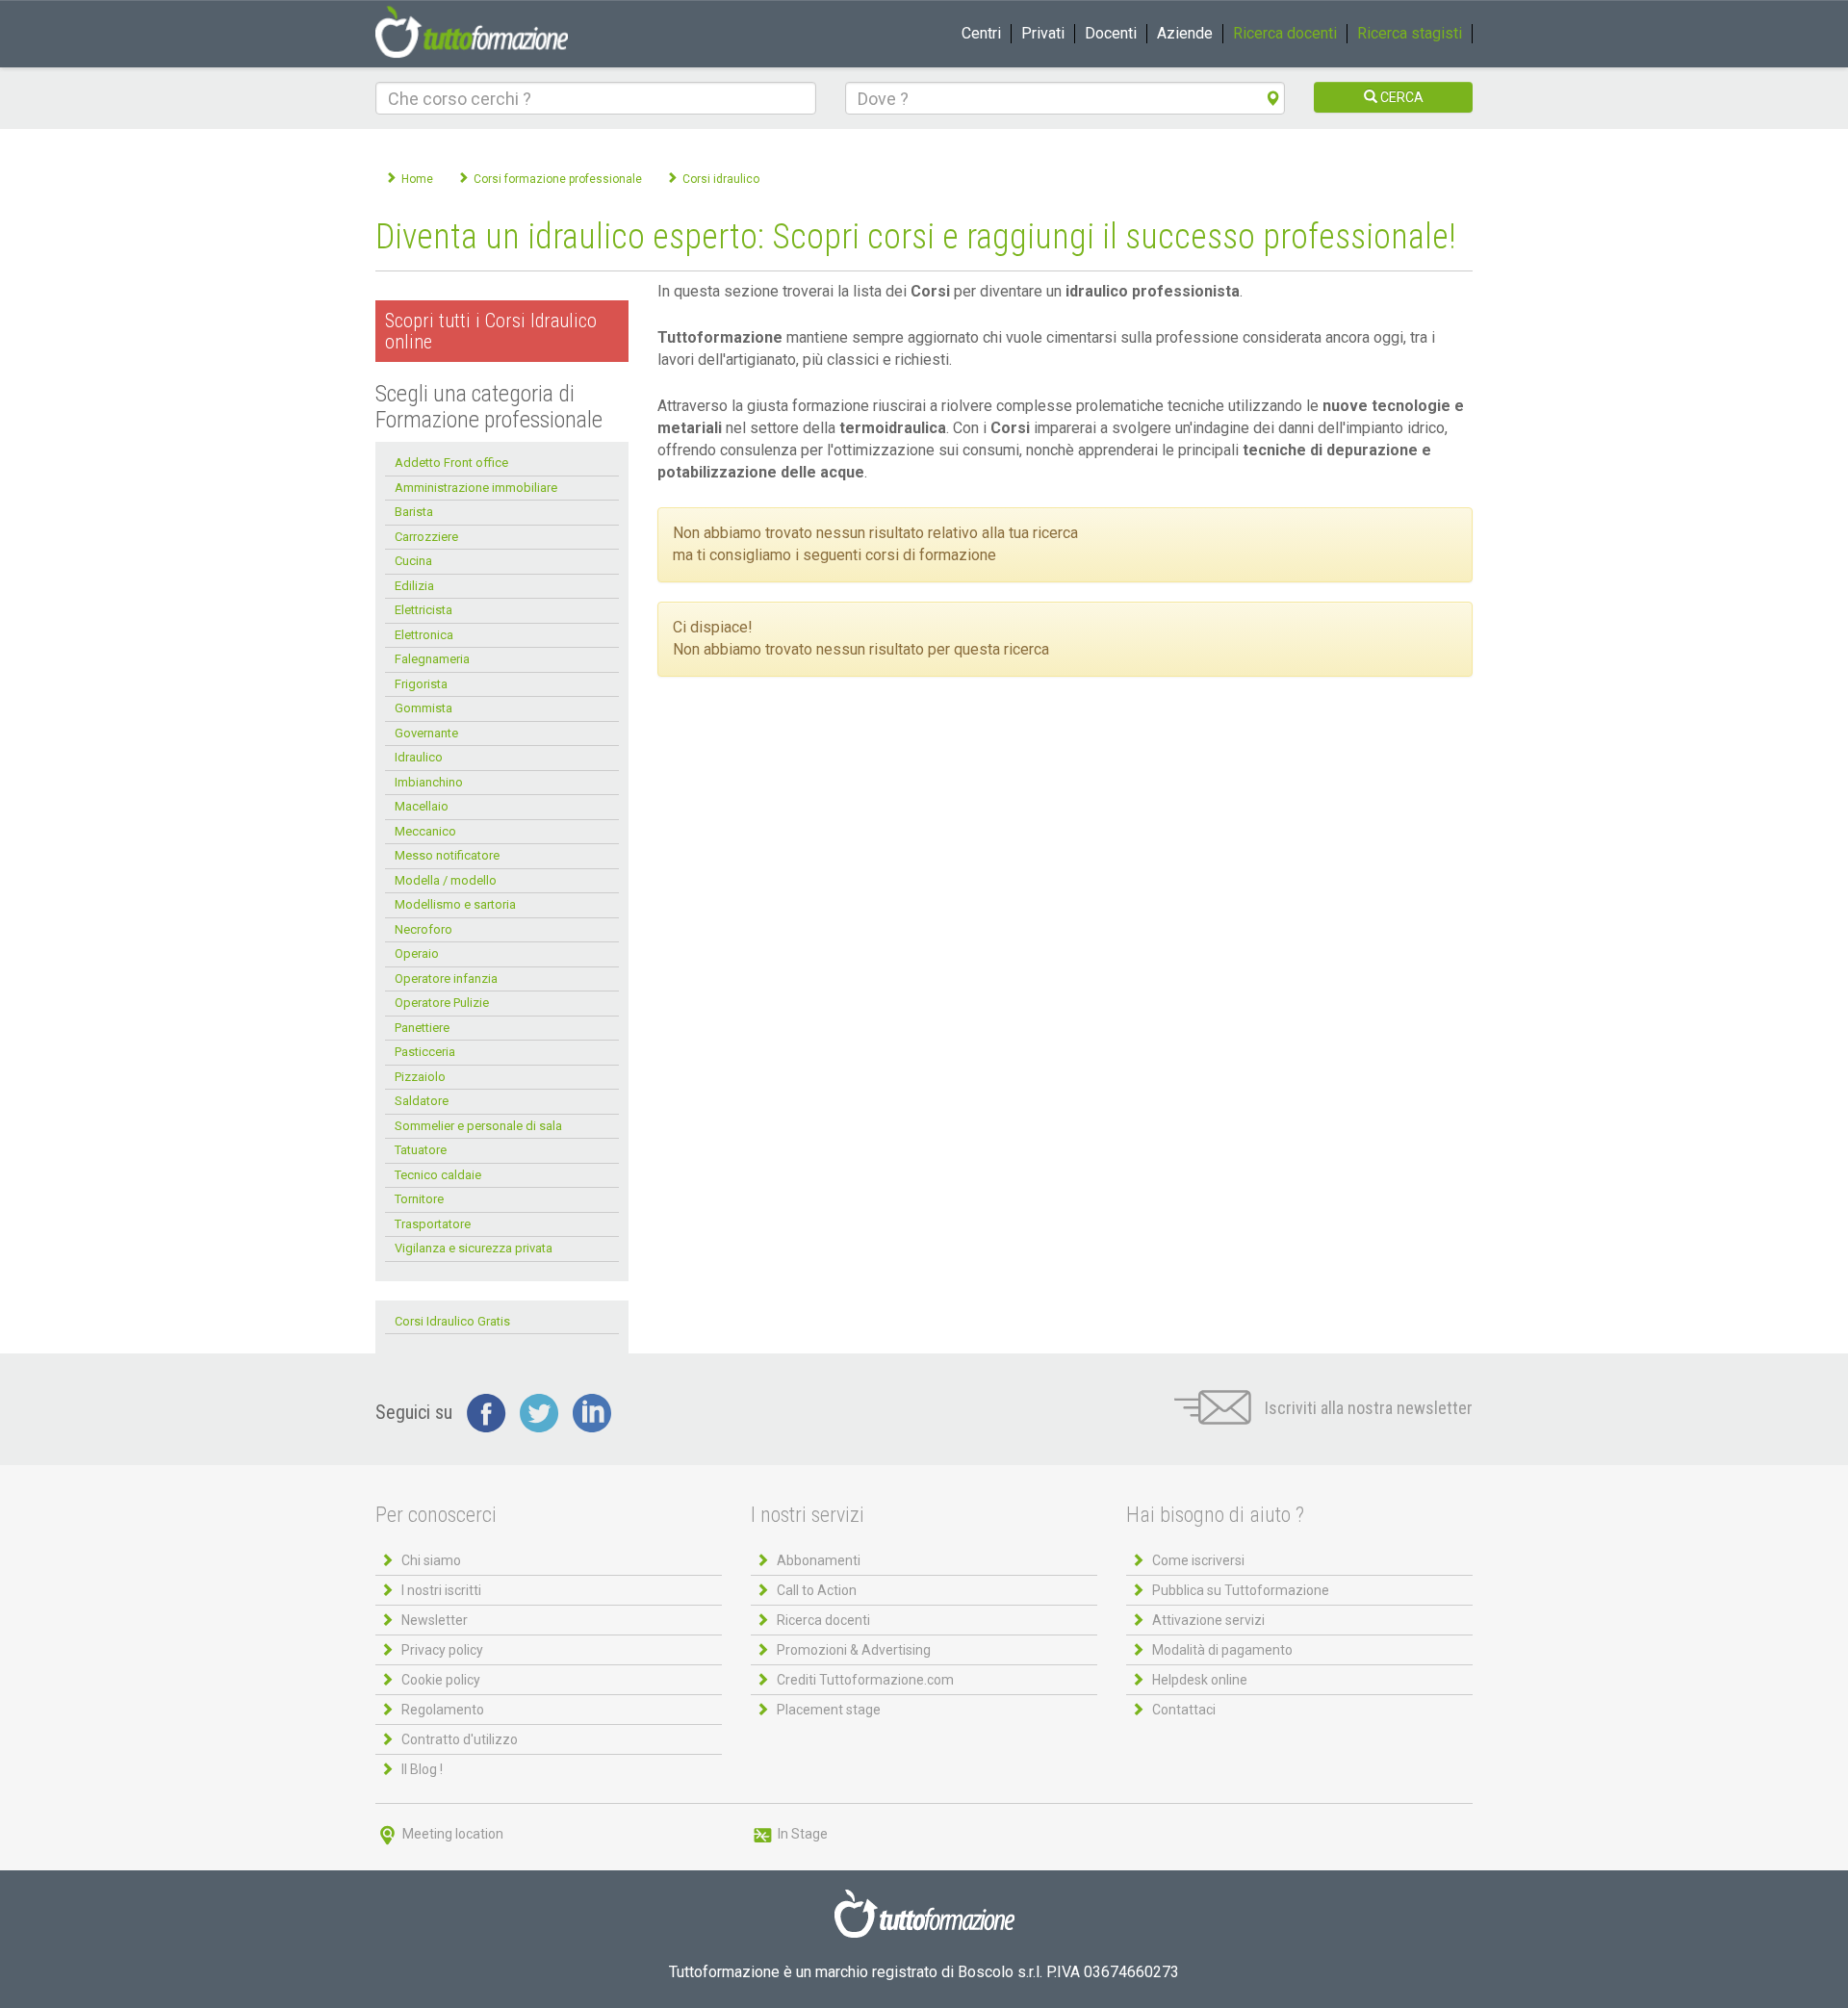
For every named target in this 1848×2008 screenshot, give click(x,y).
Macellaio (422, 806)
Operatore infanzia (446, 978)
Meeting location (451, 1834)
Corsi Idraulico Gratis (452, 1321)
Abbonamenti (819, 1560)
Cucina (413, 561)
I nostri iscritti (441, 1590)
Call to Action (817, 1590)
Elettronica (424, 635)
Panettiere (422, 1028)
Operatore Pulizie (442, 1003)
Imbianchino (429, 782)
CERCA (1400, 97)
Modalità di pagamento (1222, 1650)
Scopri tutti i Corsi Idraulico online (491, 331)
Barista (414, 512)
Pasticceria (425, 1052)
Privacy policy (442, 1650)
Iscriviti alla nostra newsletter (1367, 1408)
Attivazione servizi (1208, 1620)
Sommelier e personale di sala (478, 1126)
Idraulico (419, 757)
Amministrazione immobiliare (476, 488)
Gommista (423, 708)
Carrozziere (426, 537)
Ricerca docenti (1285, 33)
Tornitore (419, 1199)
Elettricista (423, 610)
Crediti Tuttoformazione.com (865, 1680)
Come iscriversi (1198, 1560)
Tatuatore (421, 1150)
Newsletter (435, 1620)
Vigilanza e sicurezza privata (474, 1248)
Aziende (1185, 33)
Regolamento (443, 1710)
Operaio (417, 953)
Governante (426, 733)
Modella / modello (446, 880)
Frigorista (421, 684)
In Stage (801, 1834)
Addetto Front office (451, 463)
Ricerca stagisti (1410, 33)
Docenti (1111, 33)
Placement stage (829, 1710)
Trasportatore (433, 1224)
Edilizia (414, 586)
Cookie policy (441, 1680)
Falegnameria (432, 659)
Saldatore (422, 1101)
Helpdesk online (1200, 1680)
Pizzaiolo (420, 1077)
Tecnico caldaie (438, 1175)
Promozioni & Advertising (854, 1650)
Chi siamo (431, 1560)
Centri (981, 33)
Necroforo (423, 929)
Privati (1043, 33)
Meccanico (425, 831)
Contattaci (1184, 1710)
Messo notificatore (447, 855)
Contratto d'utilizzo (460, 1739)
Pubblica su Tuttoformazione (1241, 1590)
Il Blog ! (422, 1769)
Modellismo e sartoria (455, 904)
